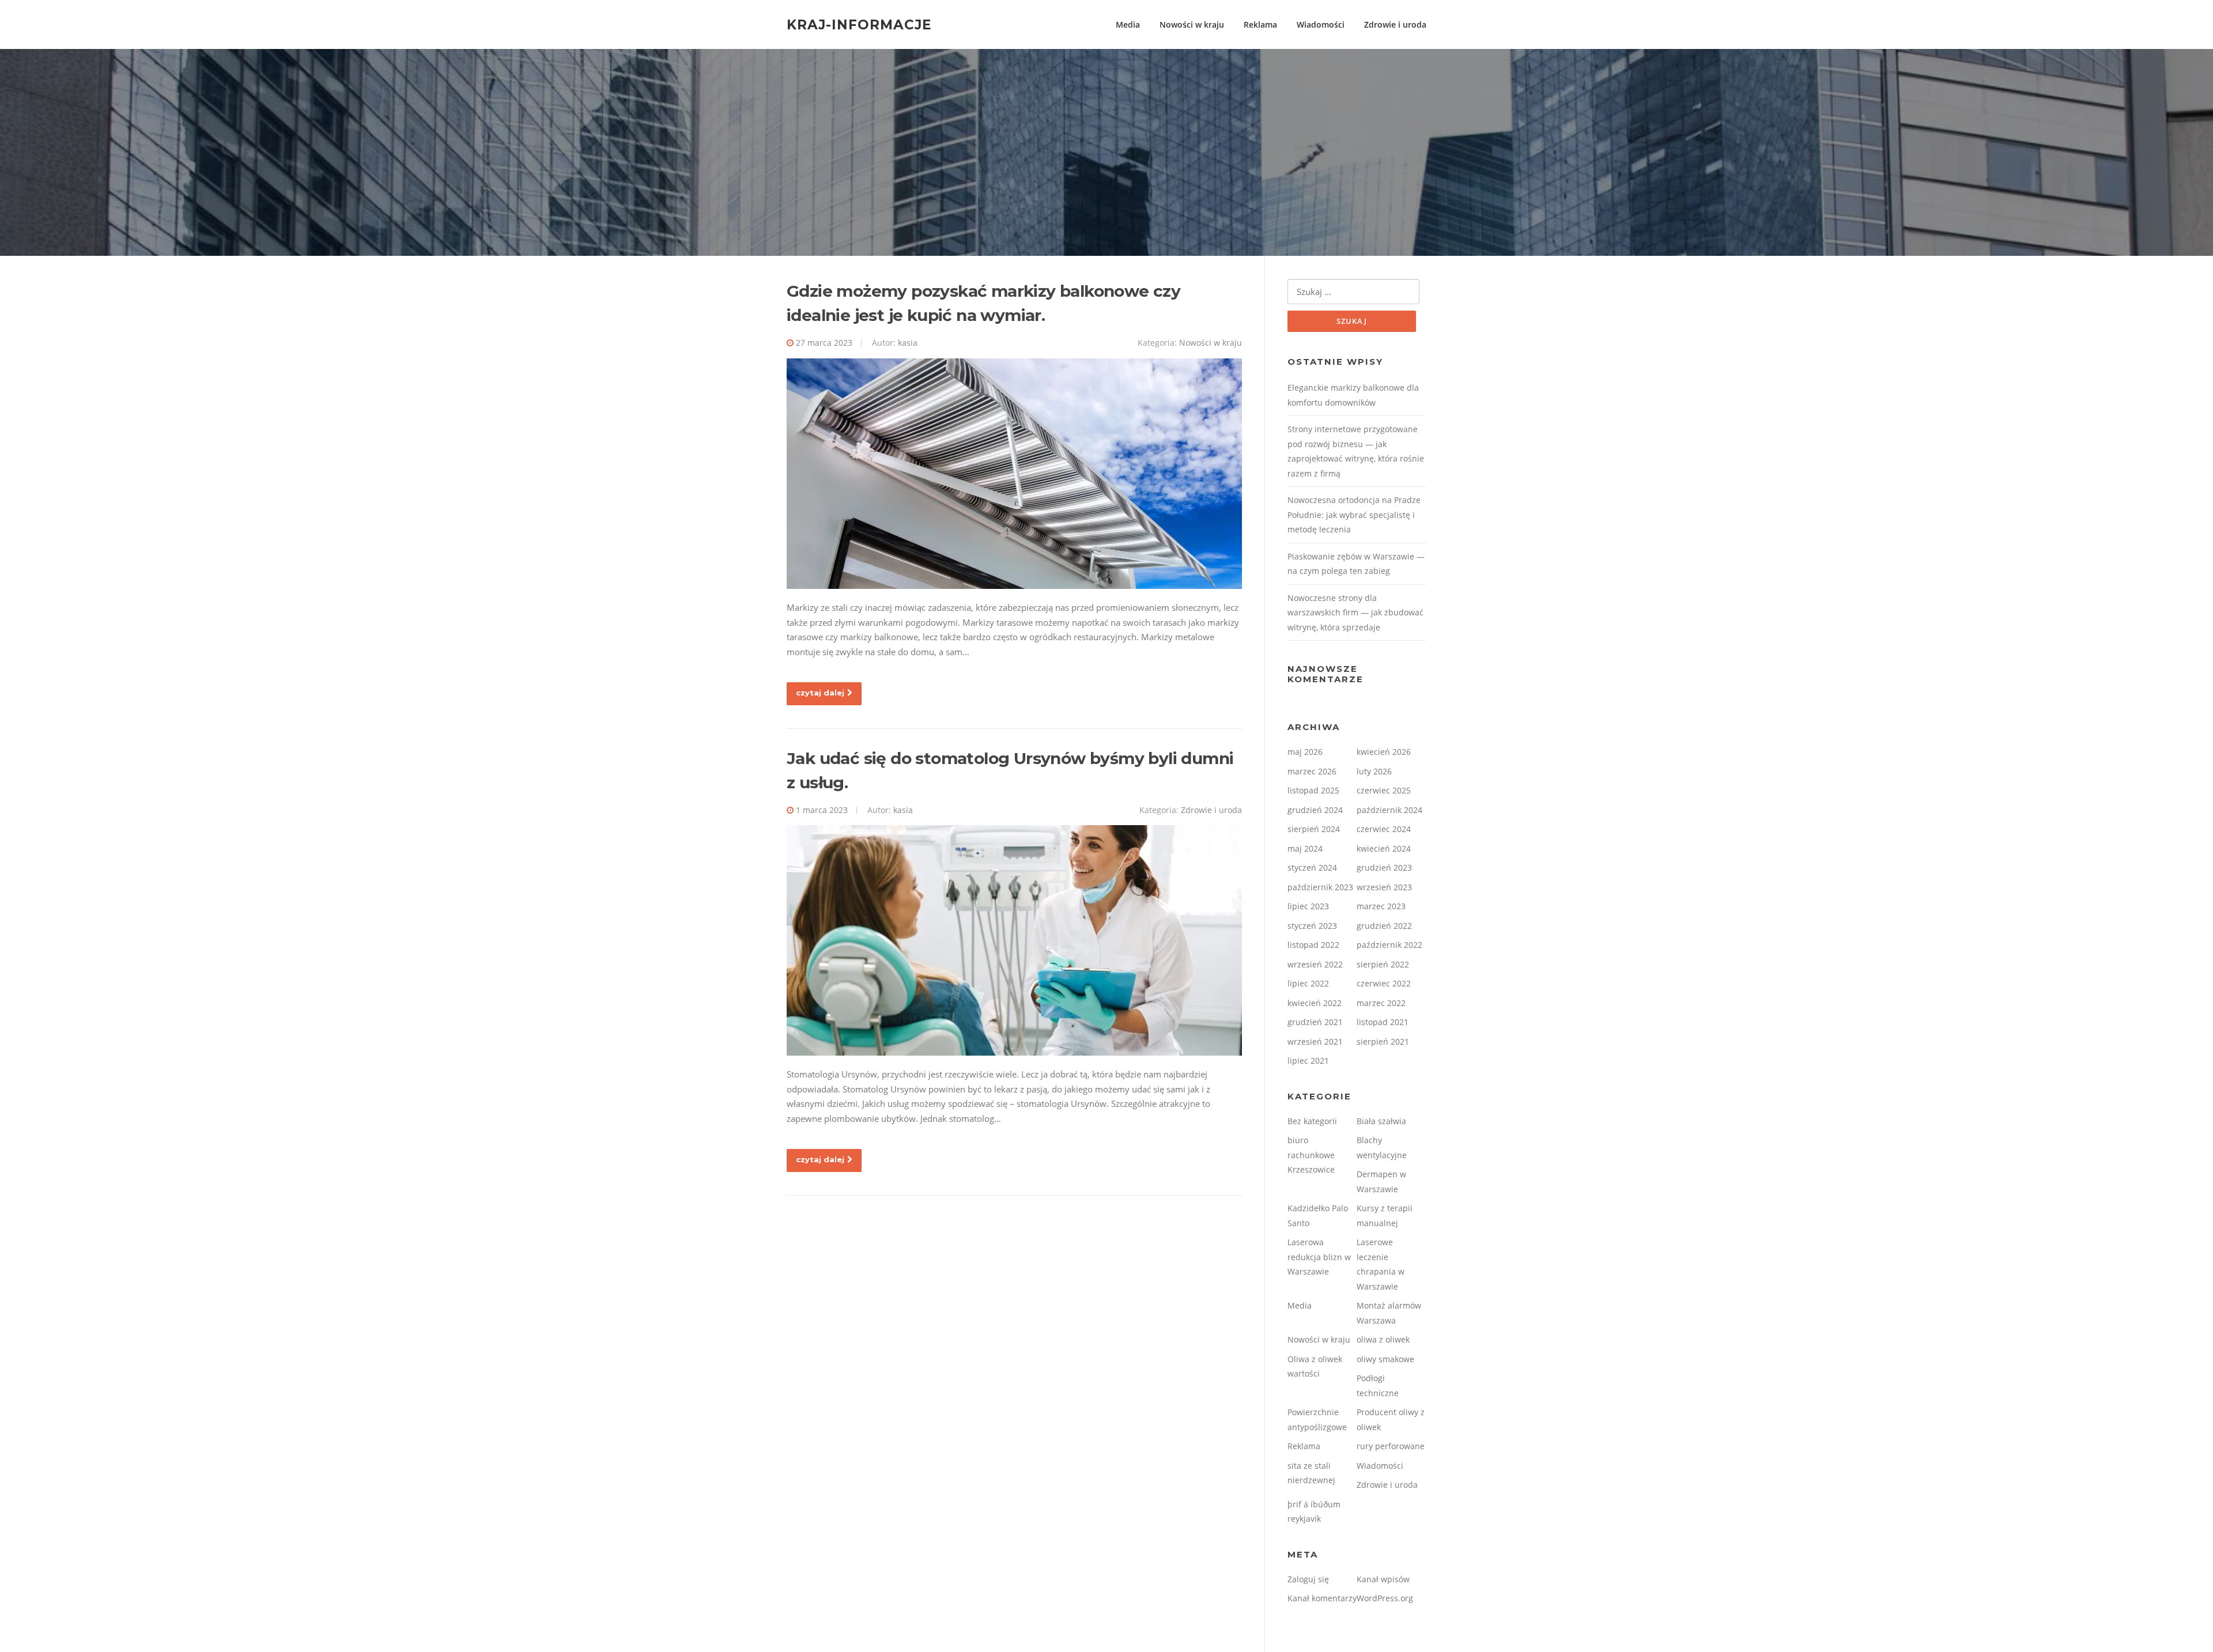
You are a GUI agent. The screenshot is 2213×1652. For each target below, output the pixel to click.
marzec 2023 (1381, 906)
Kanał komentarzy (1322, 1598)
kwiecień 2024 (1384, 848)
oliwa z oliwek (1383, 1339)
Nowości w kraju (1192, 24)
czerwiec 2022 (1384, 983)
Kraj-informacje (859, 24)
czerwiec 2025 (1384, 790)
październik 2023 (1320, 887)
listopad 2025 (1313, 790)
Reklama (1260, 24)
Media (1128, 24)
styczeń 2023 (1312, 926)
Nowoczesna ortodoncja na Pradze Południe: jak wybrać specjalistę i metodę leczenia (1354, 515)
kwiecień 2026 (1384, 752)
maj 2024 (1305, 848)
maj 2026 (1305, 752)
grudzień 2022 (1384, 926)
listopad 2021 (1383, 1022)
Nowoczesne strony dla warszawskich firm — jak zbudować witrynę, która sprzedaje (1355, 613)
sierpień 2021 (1383, 1042)
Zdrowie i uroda (1395, 24)
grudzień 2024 (1315, 810)
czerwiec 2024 (1384, 829)
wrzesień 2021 (1315, 1042)
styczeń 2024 (1312, 867)
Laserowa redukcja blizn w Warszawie (1319, 1257)
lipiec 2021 (1308, 1061)
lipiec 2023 (1308, 906)
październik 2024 (1389, 810)
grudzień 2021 (1315, 1022)
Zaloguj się (1308, 1579)
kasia (908, 343)
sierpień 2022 (1383, 964)
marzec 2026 (1312, 771)
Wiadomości (1321, 24)
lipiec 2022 (1308, 983)
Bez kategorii (1312, 1121)
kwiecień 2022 (1315, 1003)
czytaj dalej (820, 693)
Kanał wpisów (1383, 1579)
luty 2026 (1374, 771)
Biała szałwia (1381, 1121)
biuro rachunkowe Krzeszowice (1311, 1155)
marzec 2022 (1381, 1003)
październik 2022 (1389, 945)
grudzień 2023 (1384, 867)
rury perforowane (1391, 1446)
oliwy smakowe (1385, 1359)
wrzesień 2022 (1315, 964)
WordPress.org (1385, 1598)
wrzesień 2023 (1384, 887)
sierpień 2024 (1314, 829)
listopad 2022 (1313, 945)
